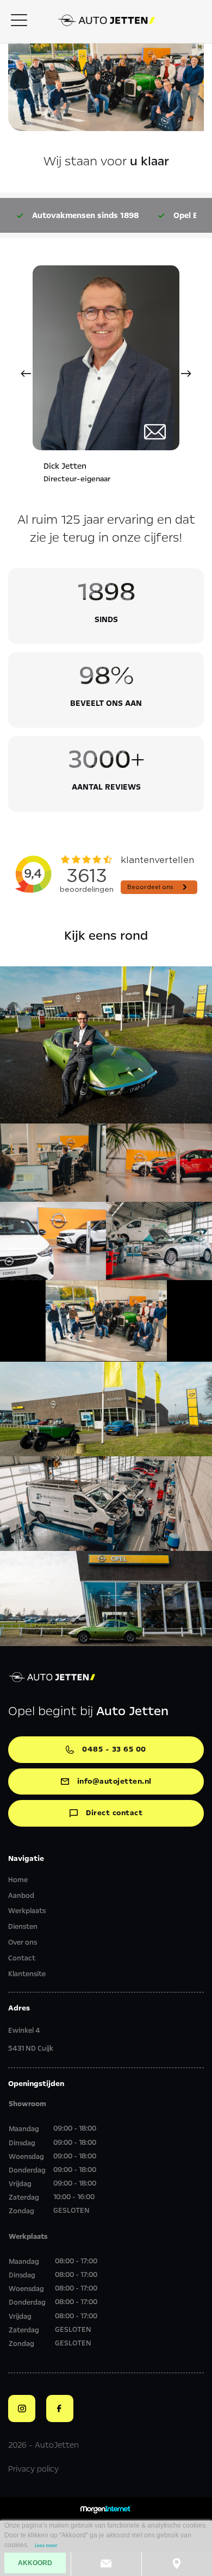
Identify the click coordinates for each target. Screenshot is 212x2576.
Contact (22, 1958)
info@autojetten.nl (114, 1781)
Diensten (23, 1927)
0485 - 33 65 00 (114, 1749)
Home (18, 1880)
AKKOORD (35, 2563)
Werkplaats (27, 1911)
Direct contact (114, 1813)
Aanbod (21, 1896)
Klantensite (27, 1974)
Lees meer (46, 2546)
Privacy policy (33, 2469)
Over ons (23, 1942)
